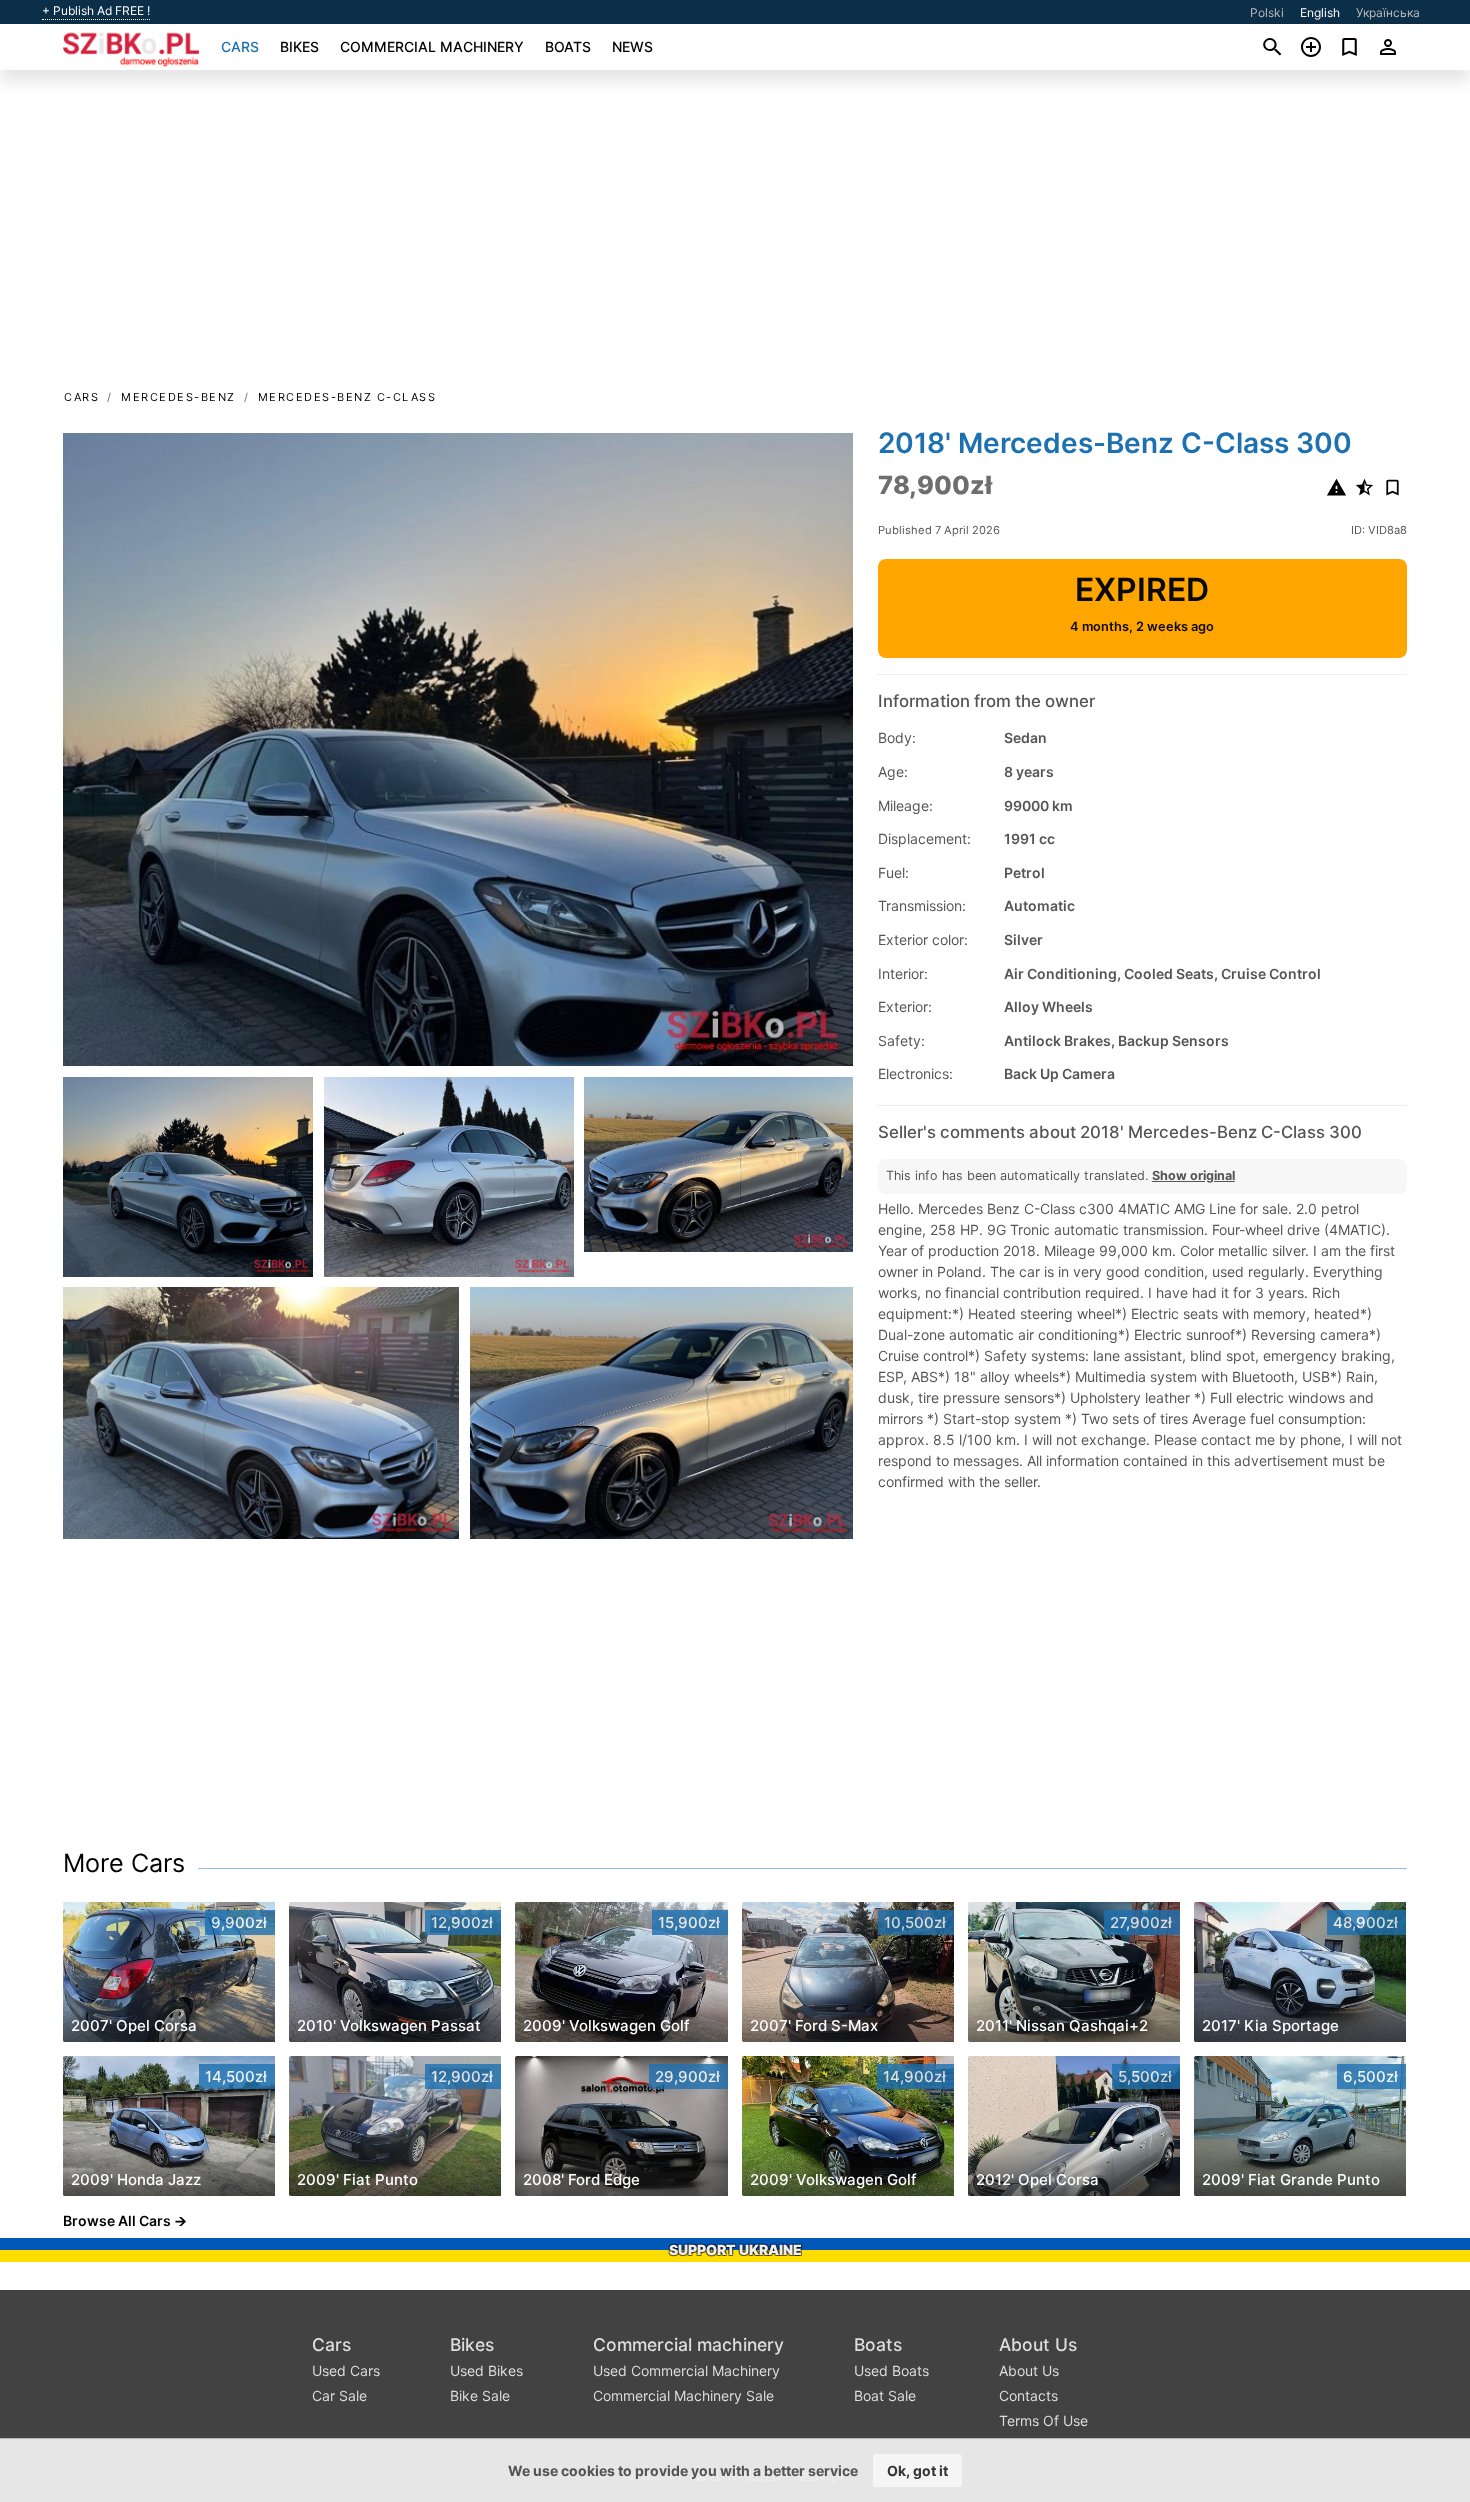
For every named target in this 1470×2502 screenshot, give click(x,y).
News (632, 46)
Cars (240, 46)
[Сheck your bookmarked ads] (1349, 47)
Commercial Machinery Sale (683, 2395)
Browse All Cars (117, 2220)
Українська (1388, 12)
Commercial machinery (432, 46)
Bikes (299, 46)
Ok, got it (917, 2470)
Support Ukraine (735, 2249)
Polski (1267, 12)
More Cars (124, 1863)
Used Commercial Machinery (686, 2370)
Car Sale (339, 2395)
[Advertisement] (735, 236)
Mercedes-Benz (178, 397)
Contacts (1028, 2395)
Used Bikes (486, 2370)
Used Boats (891, 2370)
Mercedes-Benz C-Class (347, 397)
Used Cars (346, 2370)
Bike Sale (480, 2395)
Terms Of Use (1043, 2420)
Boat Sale (885, 2395)
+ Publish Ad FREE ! (96, 11)
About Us (1038, 2344)
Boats (568, 46)
